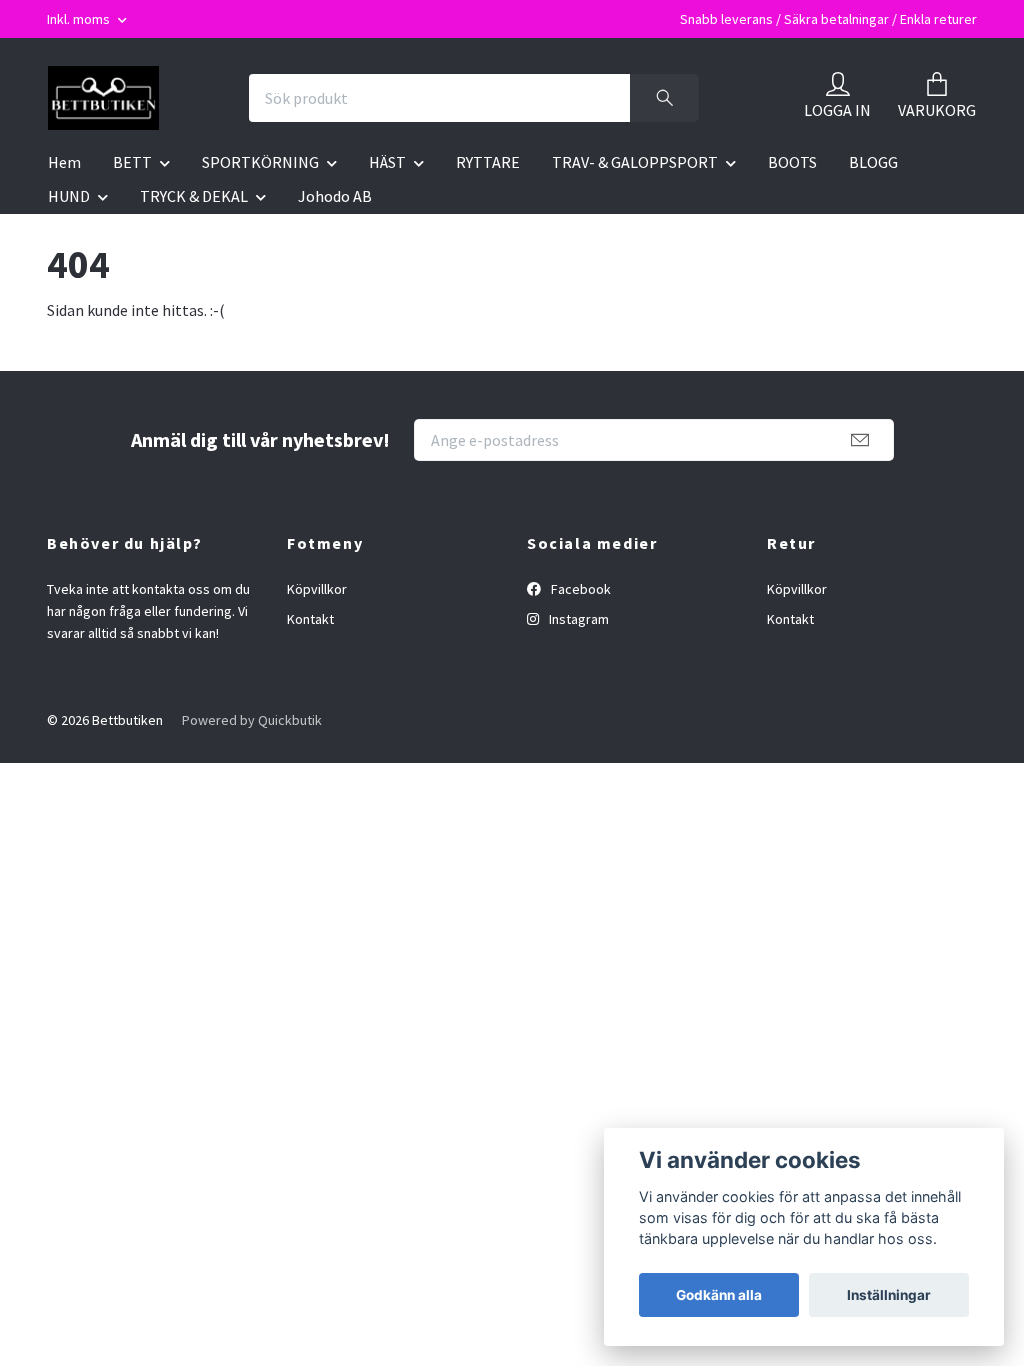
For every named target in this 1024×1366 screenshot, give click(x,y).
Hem (64, 162)
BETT (132, 162)
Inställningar (889, 1295)
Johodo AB (335, 196)
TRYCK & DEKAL (194, 196)
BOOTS (792, 162)
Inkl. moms (80, 19)
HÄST (387, 162)
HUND (69, 196)
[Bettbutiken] (103, 98)
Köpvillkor (317, 589)
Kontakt (310, 619)
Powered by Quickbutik (252, 720)
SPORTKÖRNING (260, 162)
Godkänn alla (719, 1295)
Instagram (577, 619)
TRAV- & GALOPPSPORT (635, 162)
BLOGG (873, 162)
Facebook (579, 589)
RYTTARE (488, 162)
